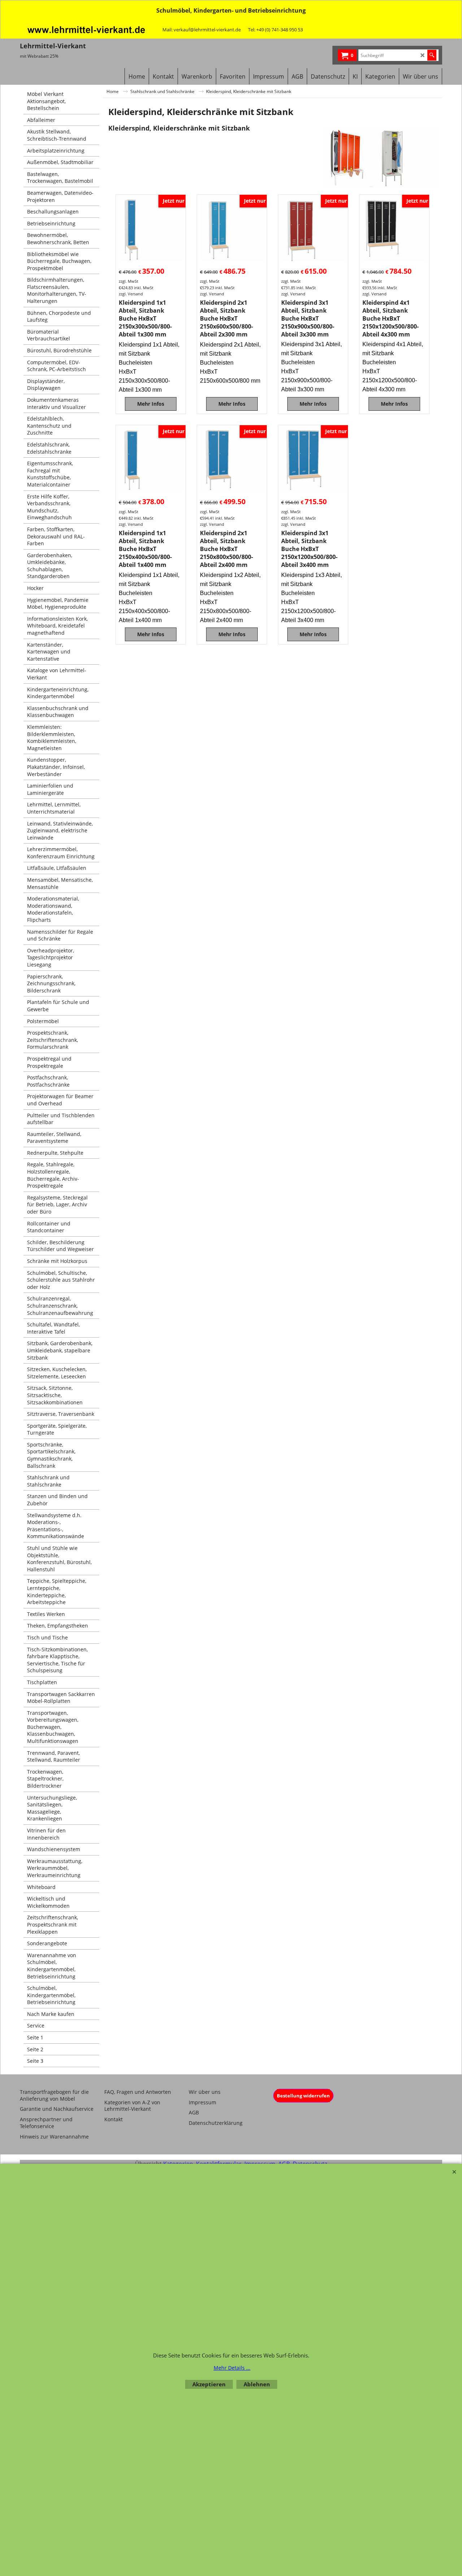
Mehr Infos (151, 404)
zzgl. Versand (131, 294)
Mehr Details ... (232, 2368)
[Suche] (432, 55)
